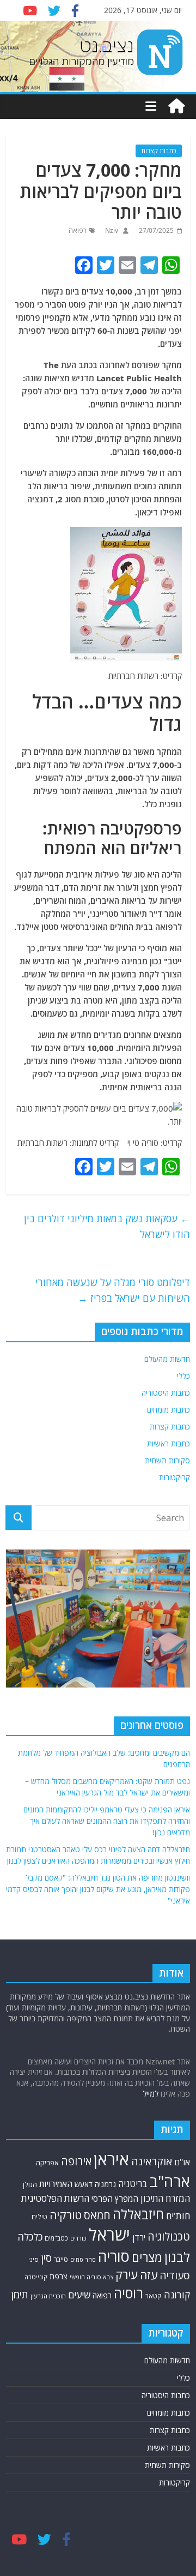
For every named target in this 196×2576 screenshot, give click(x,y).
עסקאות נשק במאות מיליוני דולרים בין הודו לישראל (107, 1226)
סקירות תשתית (167, 1460)
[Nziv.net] (176, 106)
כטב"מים (56, 2238)
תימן (20, 2294)
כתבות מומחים (169, 1410)
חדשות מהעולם (167, 1359)
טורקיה (66, 2215)
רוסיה (128, 2293)
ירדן (139, 2237)
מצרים (147, 2257)
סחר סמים (83, 2260)
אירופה (76, 2161)
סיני (33, 2259)
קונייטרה (36, 2277)
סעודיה (175, 2275)
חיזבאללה (138, 2214)
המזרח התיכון (165, 2198)
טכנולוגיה (169, 2236)
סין (46, 2258)
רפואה (78, 230)
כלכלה (30, 2236)
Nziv (111, 230)
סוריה (114, 2256)
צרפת (59, 2276)
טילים (39, 2217)
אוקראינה (152, 2161)
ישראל (109, 2235)
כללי (183, 1376)
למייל (151, 2094)
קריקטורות (174, 1477)
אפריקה (47, 2163)
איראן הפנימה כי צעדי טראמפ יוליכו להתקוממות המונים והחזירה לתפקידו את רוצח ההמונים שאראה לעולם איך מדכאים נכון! (107, 1821)
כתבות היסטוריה (166, 1393)
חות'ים (178, 2216)
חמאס (97, 2215)
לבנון (177, 2257)
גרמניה (105, 2184)
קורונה (177, 2295)
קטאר (154, 2296)
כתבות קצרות (159, 151)
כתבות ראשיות (169, 1443)
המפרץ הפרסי (115, 2199)
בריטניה (133, 2184)
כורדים (78, 2238)
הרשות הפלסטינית (55, 2198)
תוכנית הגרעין (48, 2296)
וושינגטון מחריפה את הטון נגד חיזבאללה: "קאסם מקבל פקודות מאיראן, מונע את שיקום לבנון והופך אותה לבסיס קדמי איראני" (98, 1889)
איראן (111, 2159)
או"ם (182, 2162)
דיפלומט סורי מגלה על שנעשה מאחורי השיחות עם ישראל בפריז (113, 1290)
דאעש (84, 2184)
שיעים (79, 2295)
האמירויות (56, 2184)
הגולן (30, 2184)
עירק (127, 2275)
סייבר (61, 2259)
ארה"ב (170, 2181)
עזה (149, 2275)
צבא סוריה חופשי (91, 2277)
